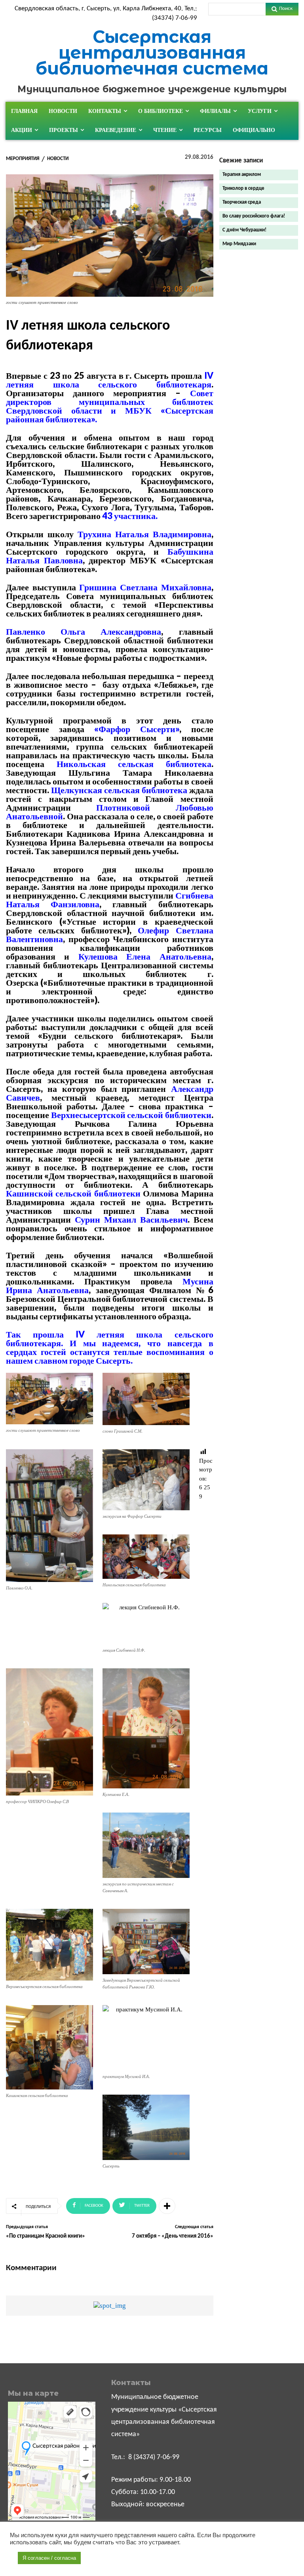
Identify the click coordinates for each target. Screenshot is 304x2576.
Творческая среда (242, 202)
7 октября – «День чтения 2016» (173, 2236)
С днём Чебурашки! (244, 230)
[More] (167, 2206)
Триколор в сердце (243, 188)
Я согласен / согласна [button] (49, 2558)
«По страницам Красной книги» (46, 2236)
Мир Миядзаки (239, 244)
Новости (58, 159)
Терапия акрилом (242, 175)
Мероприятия (23, 159)
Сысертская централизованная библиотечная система (152, 52)
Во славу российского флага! (254, 216)
